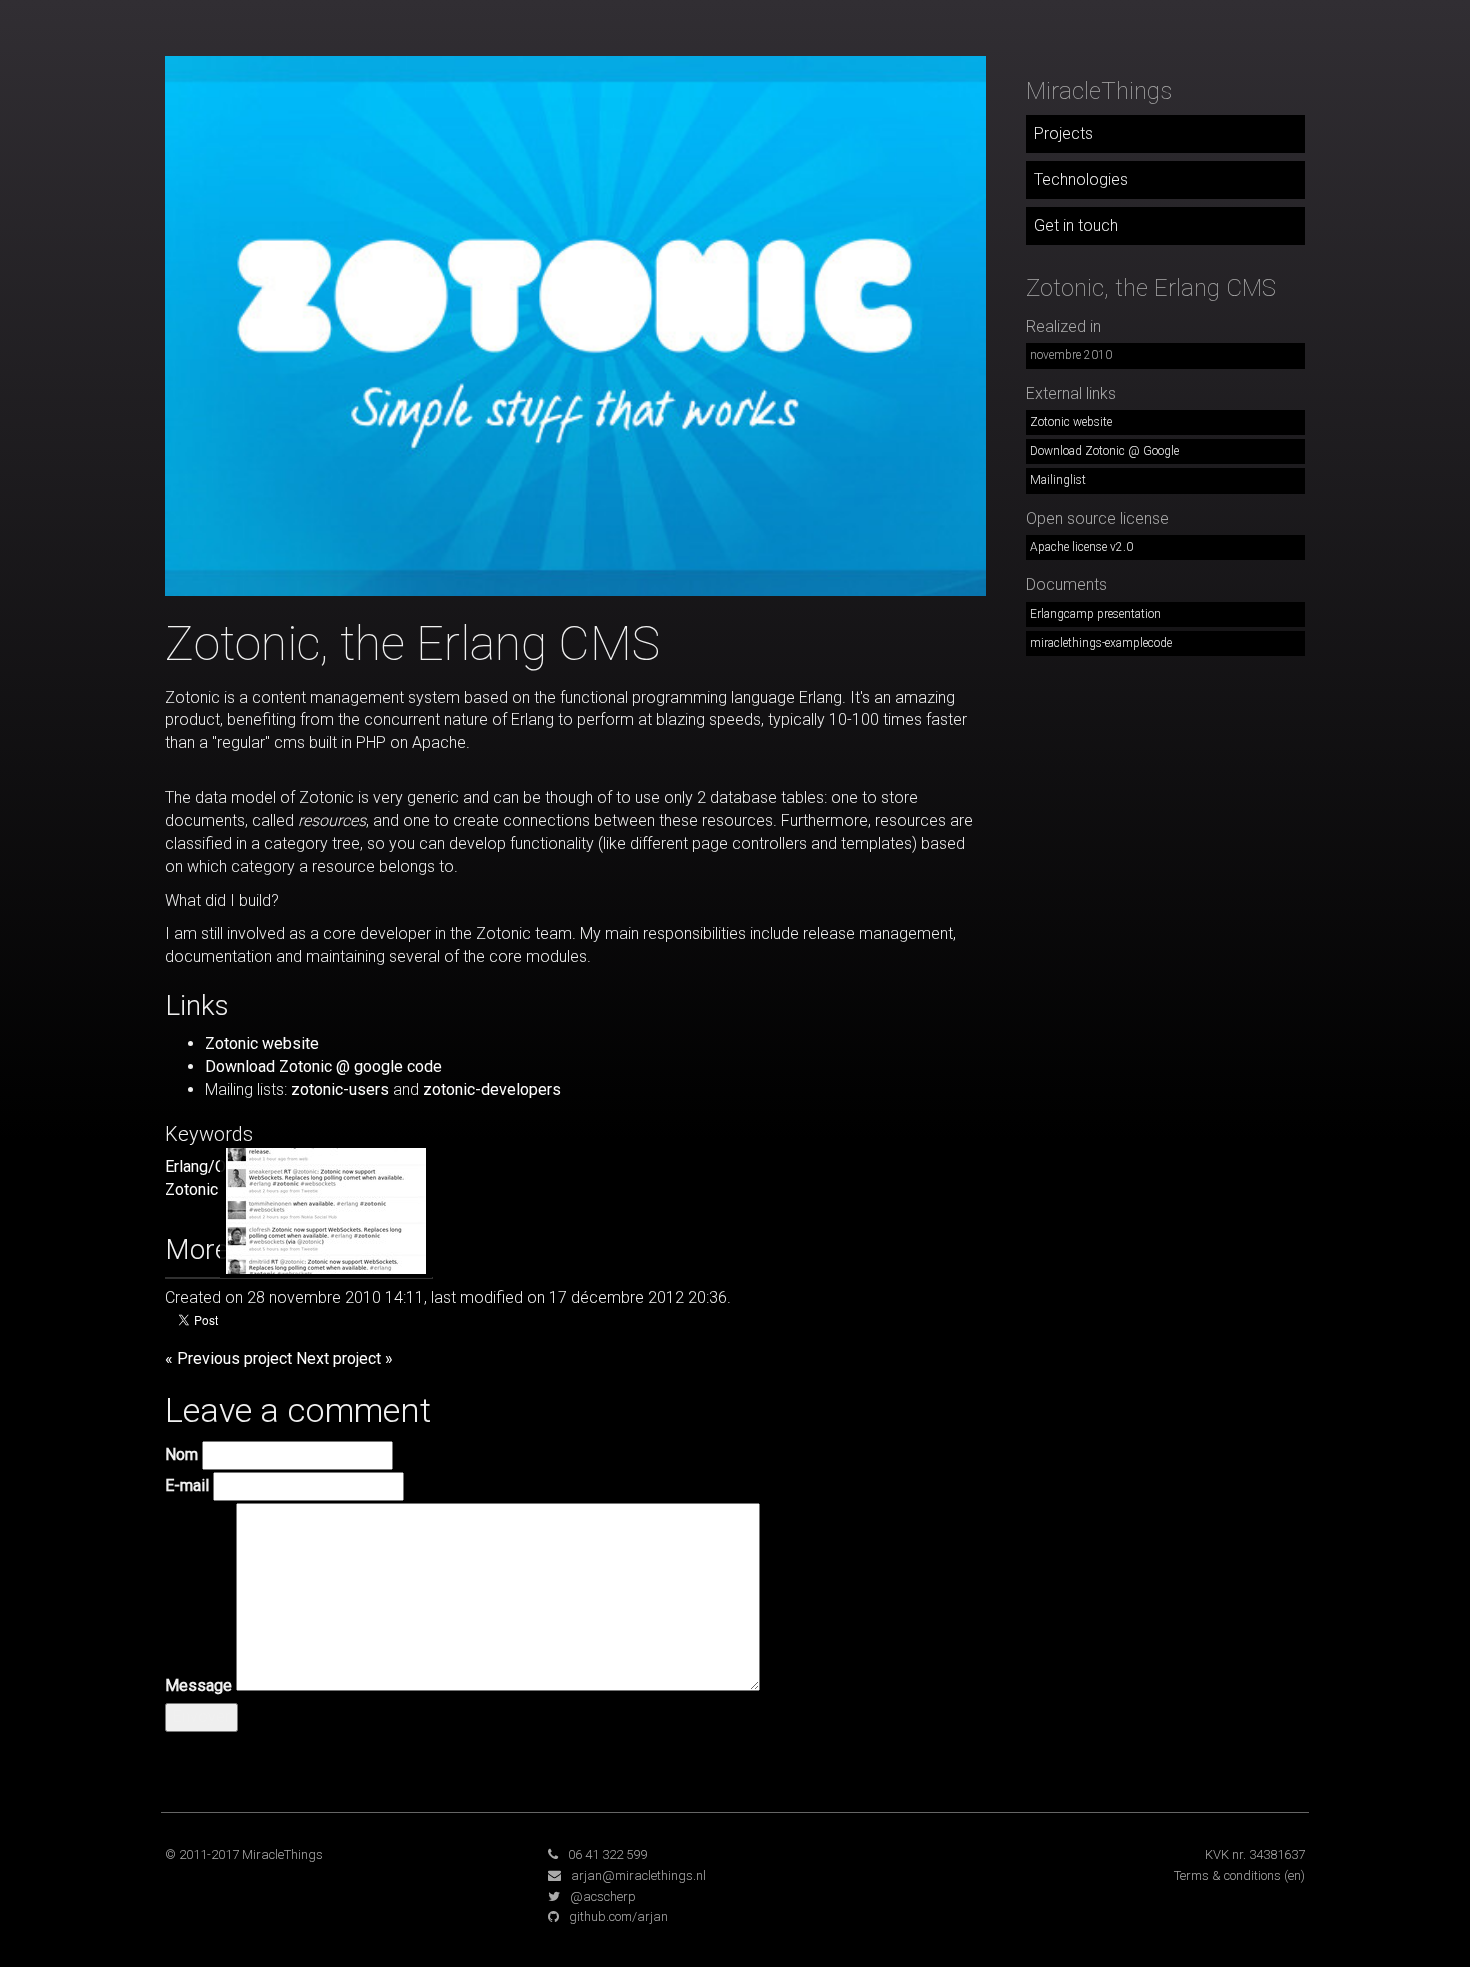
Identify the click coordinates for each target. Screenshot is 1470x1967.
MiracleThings (1099, 91)
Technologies (1081, 179)
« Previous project (228, 1358)
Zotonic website (262, 1043)
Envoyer (201, 1716)
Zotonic (191, 1189)
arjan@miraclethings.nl (638, 1875)
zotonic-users (340, 1089)
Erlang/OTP (205, 1166)
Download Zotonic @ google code (323, 1066)
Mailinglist (1058, 480)
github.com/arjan (618, 1916)
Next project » (344, 1358)
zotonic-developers (492, 1089)
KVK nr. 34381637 (1255, 1854)
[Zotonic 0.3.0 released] (326, 1209)
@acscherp (603, 1896)
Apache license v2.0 (1081, 547)
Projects (1063, 133)
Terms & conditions (1227, 1875)
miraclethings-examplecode (1101, 643)
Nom (181, 1454)
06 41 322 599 (607, 1854)
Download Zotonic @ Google (1104, 451)
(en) (1294, 1875)
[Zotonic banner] (575, 324)
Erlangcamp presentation (1095, 614)
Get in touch (1076, 225)
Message (198, 1685)
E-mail (187, 1485)
